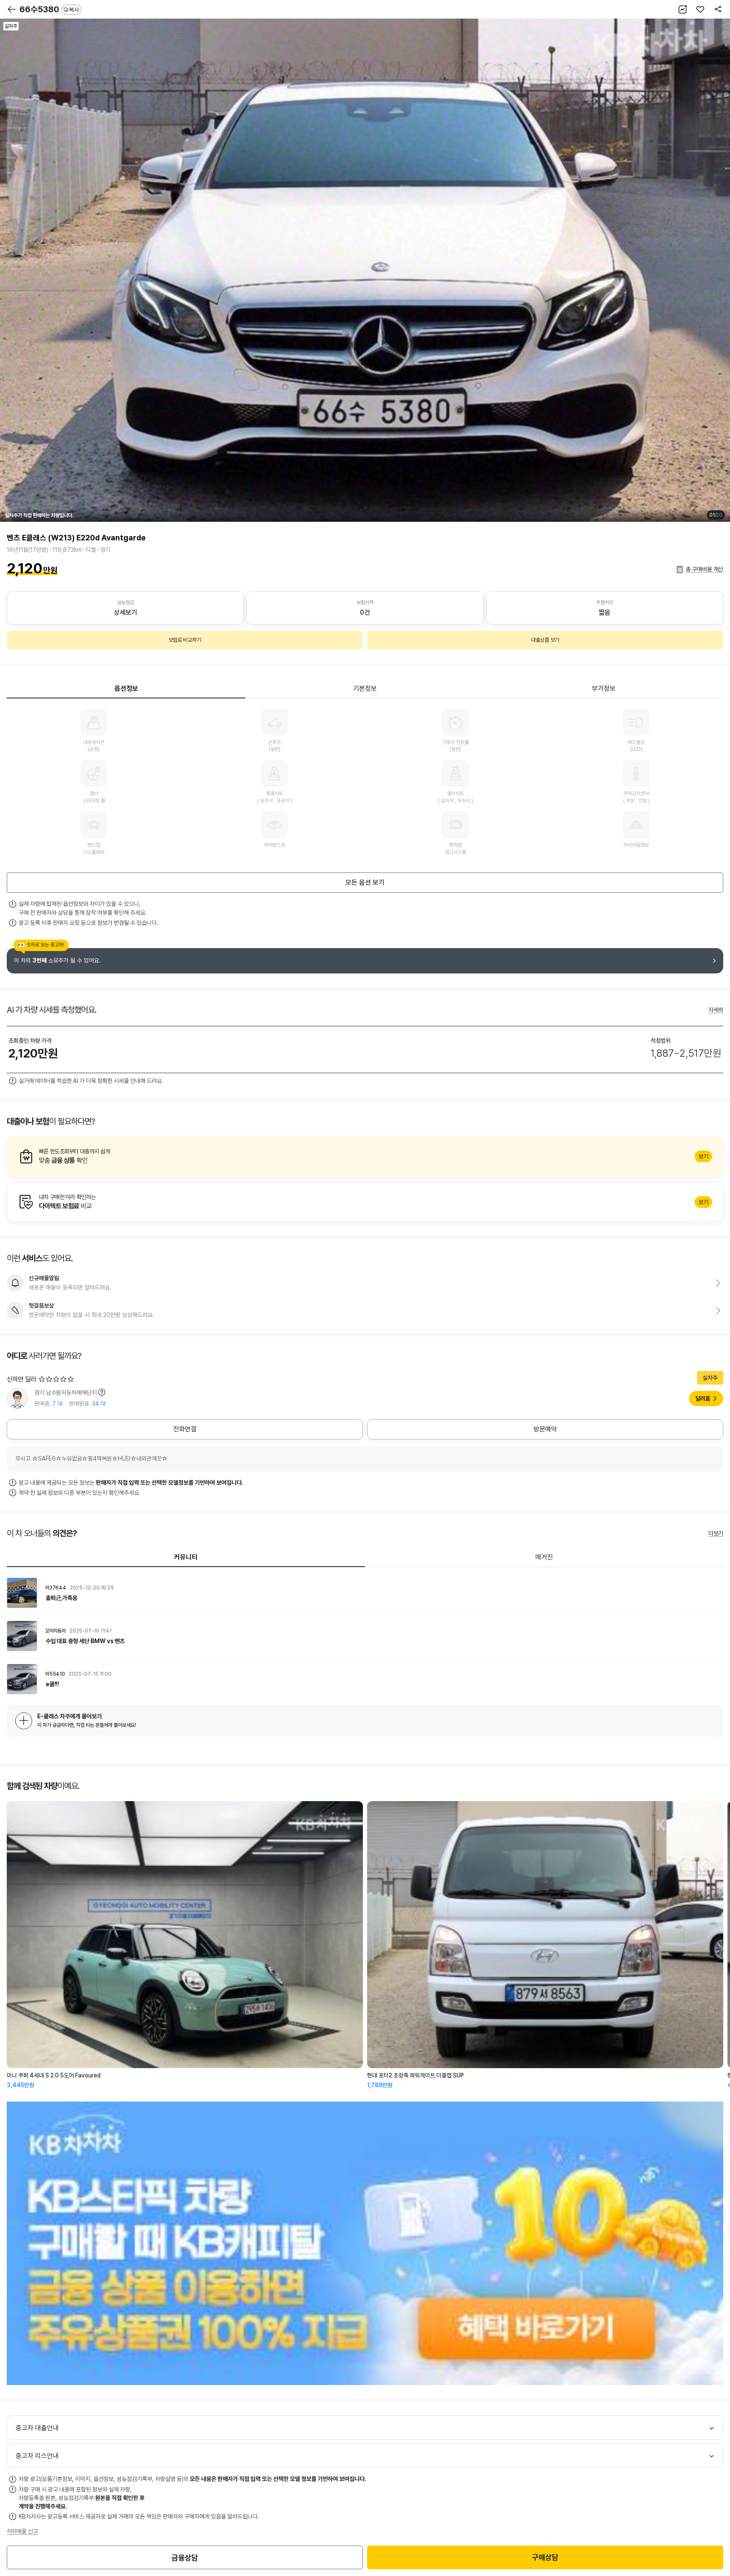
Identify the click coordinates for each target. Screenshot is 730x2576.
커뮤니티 (186, 1557)
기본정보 (365, 688)
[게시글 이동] (365, 1593)
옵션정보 (126, 688)
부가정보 (604, 688)
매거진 (544, 1557)
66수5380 (49, 9)
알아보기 (365, 1156)
